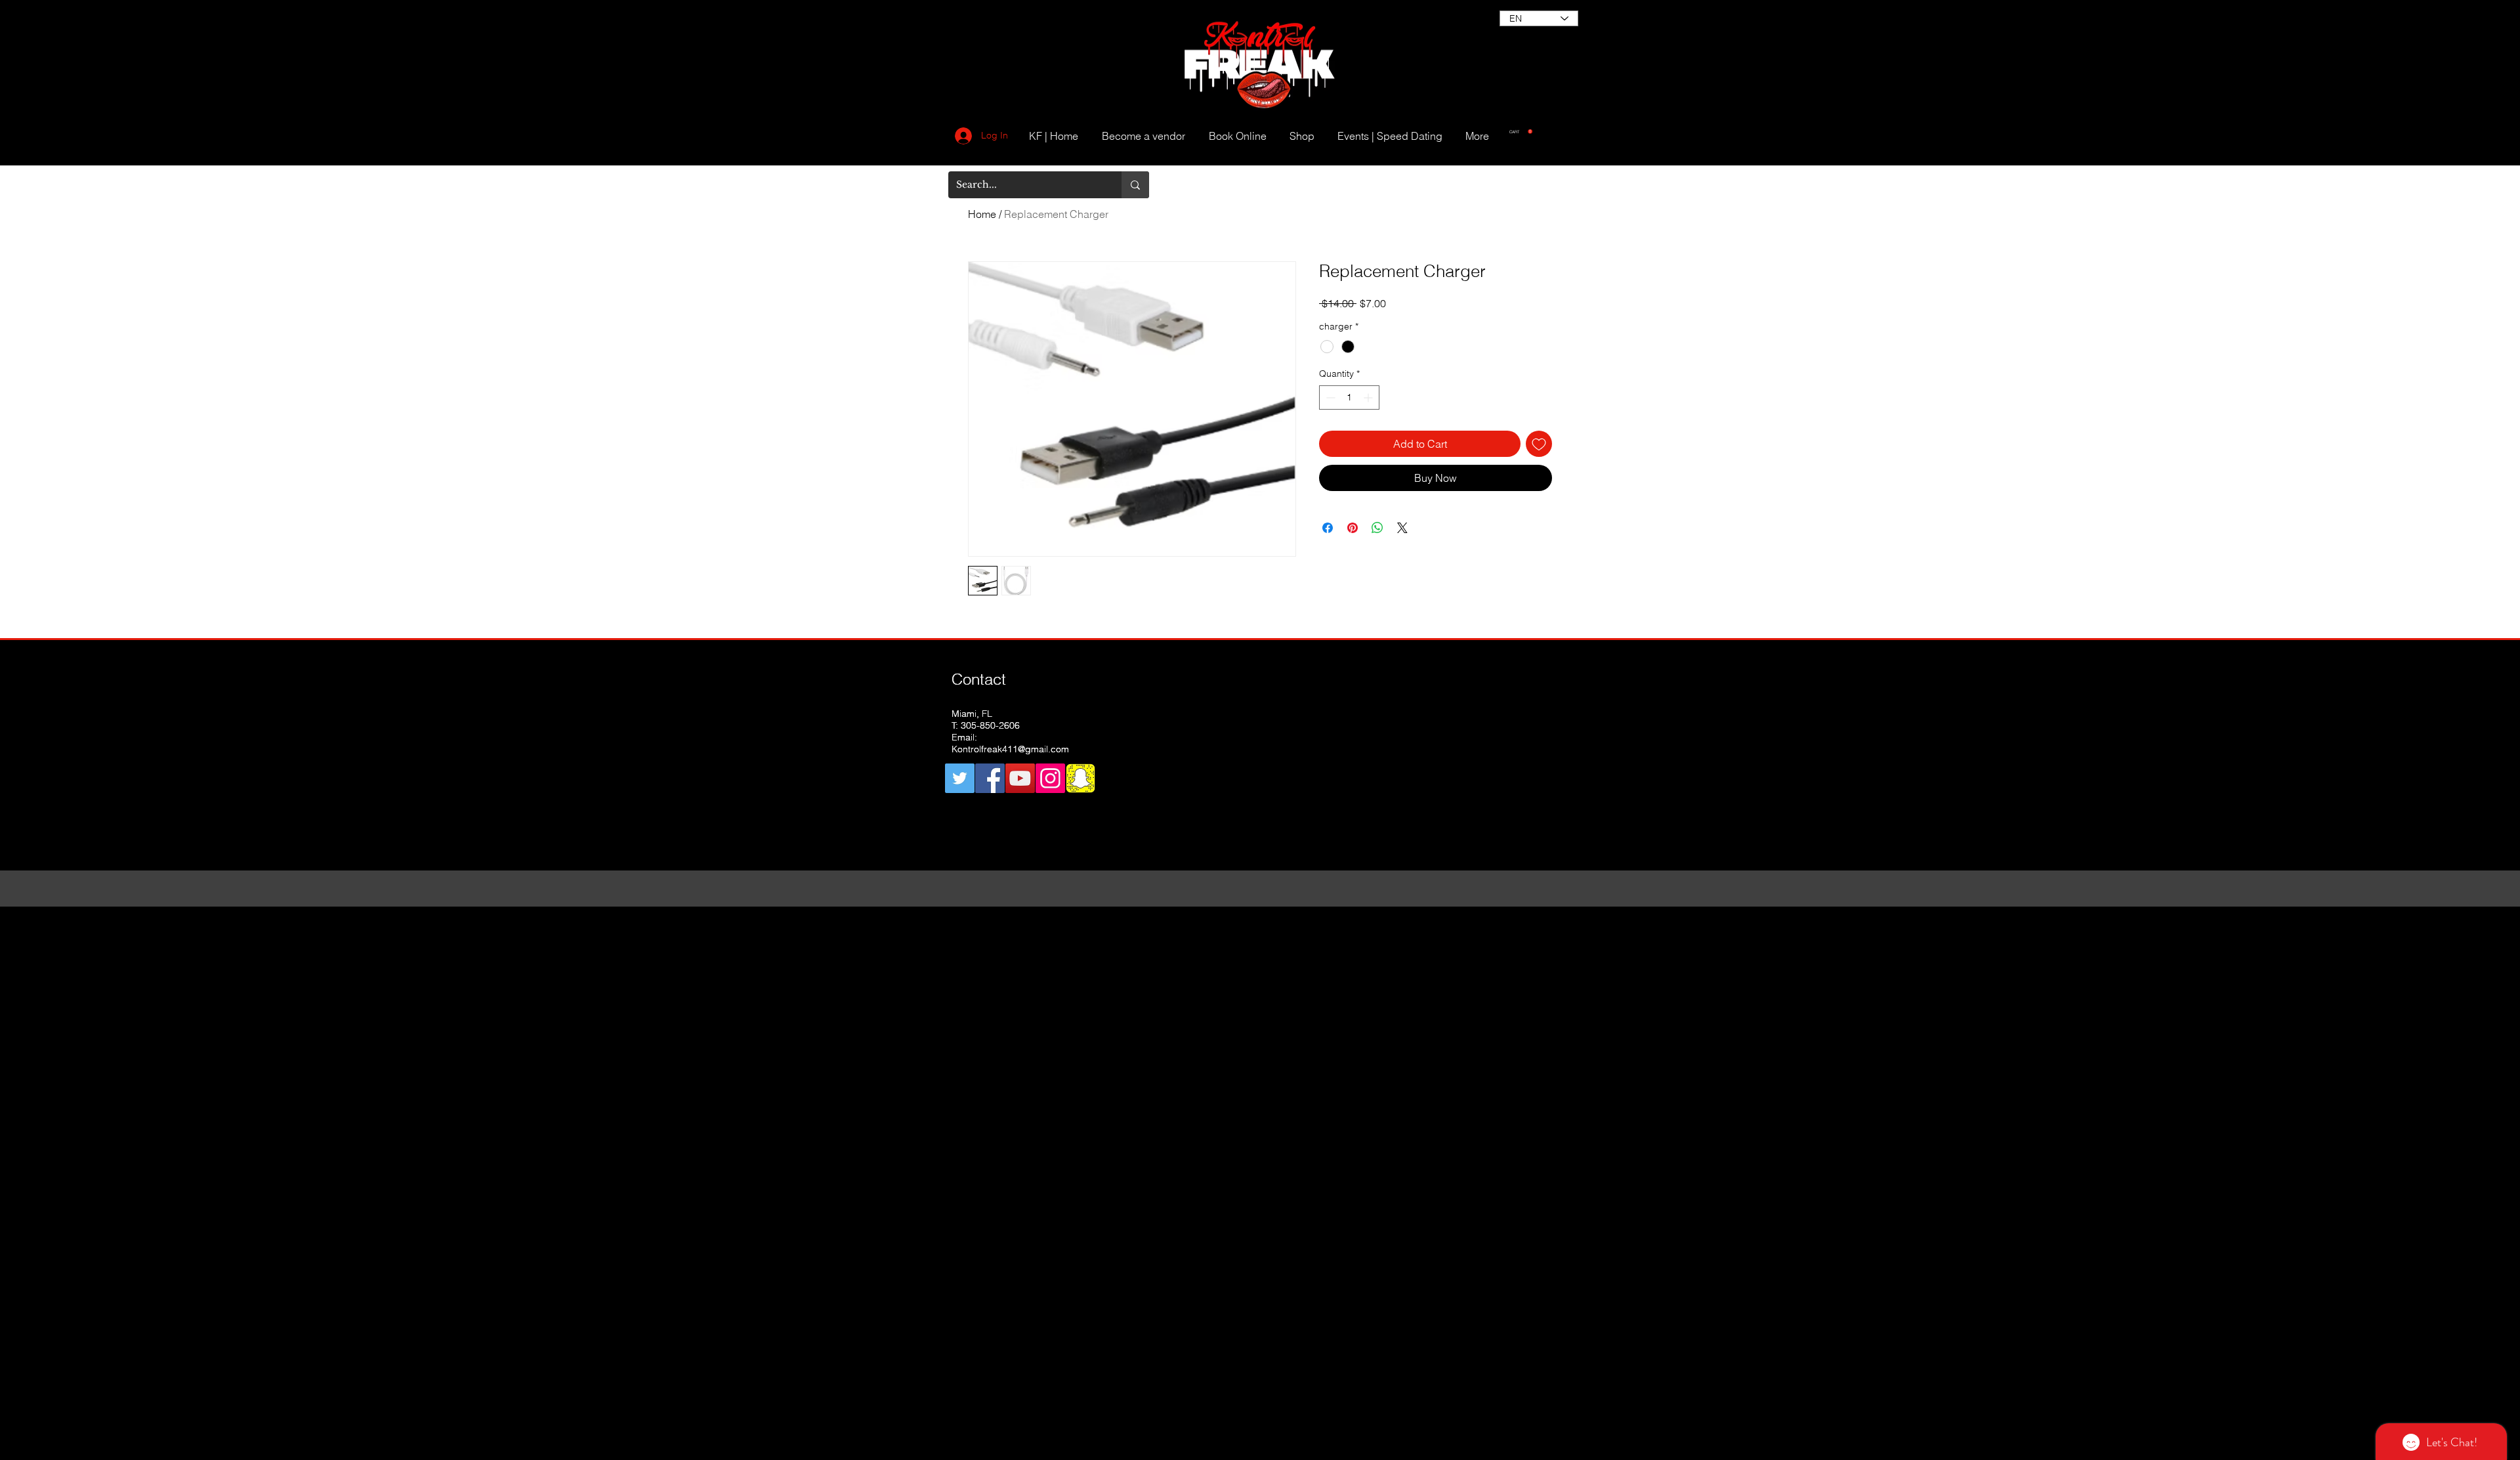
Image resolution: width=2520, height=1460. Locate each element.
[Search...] (1135, 185)
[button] (1521, 132)
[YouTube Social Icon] (1020, 778)
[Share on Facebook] (1328, 528)
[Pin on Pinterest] (1353, 528)
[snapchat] (1081, 778)
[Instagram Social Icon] (1050, 778)
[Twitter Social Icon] (960, 778)
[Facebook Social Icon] (990, 778)
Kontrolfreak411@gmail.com (1010, 749)
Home (982, 214)
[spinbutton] (1349, 397)
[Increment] (1369, 397)
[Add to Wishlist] (1539, 444)
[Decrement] (1329, 397)
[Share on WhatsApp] (1377, 528)
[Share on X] (1402, 528)
